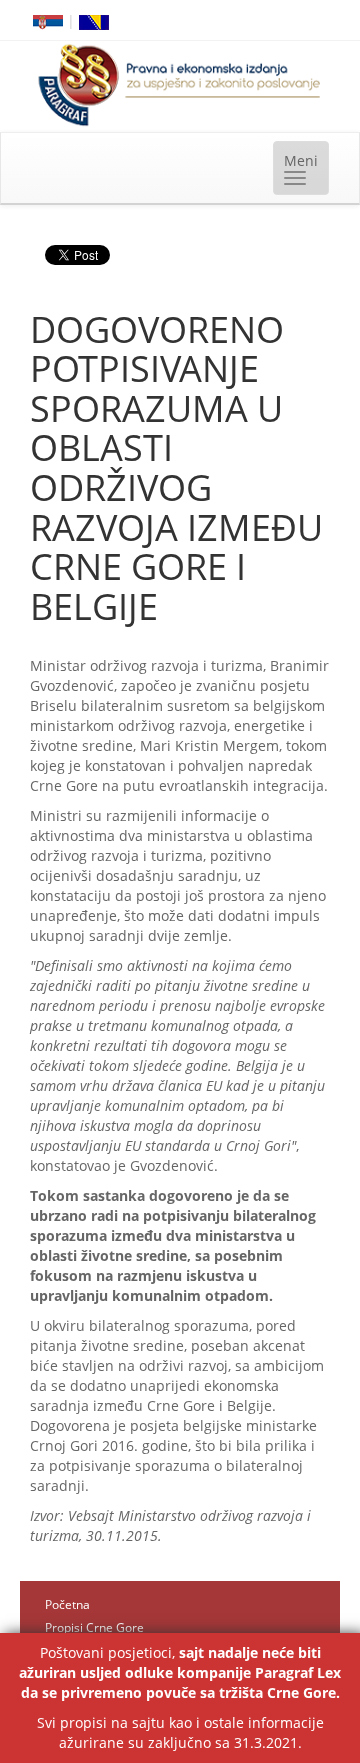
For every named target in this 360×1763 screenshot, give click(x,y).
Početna (67, 1604)
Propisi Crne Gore (94, 1627)
